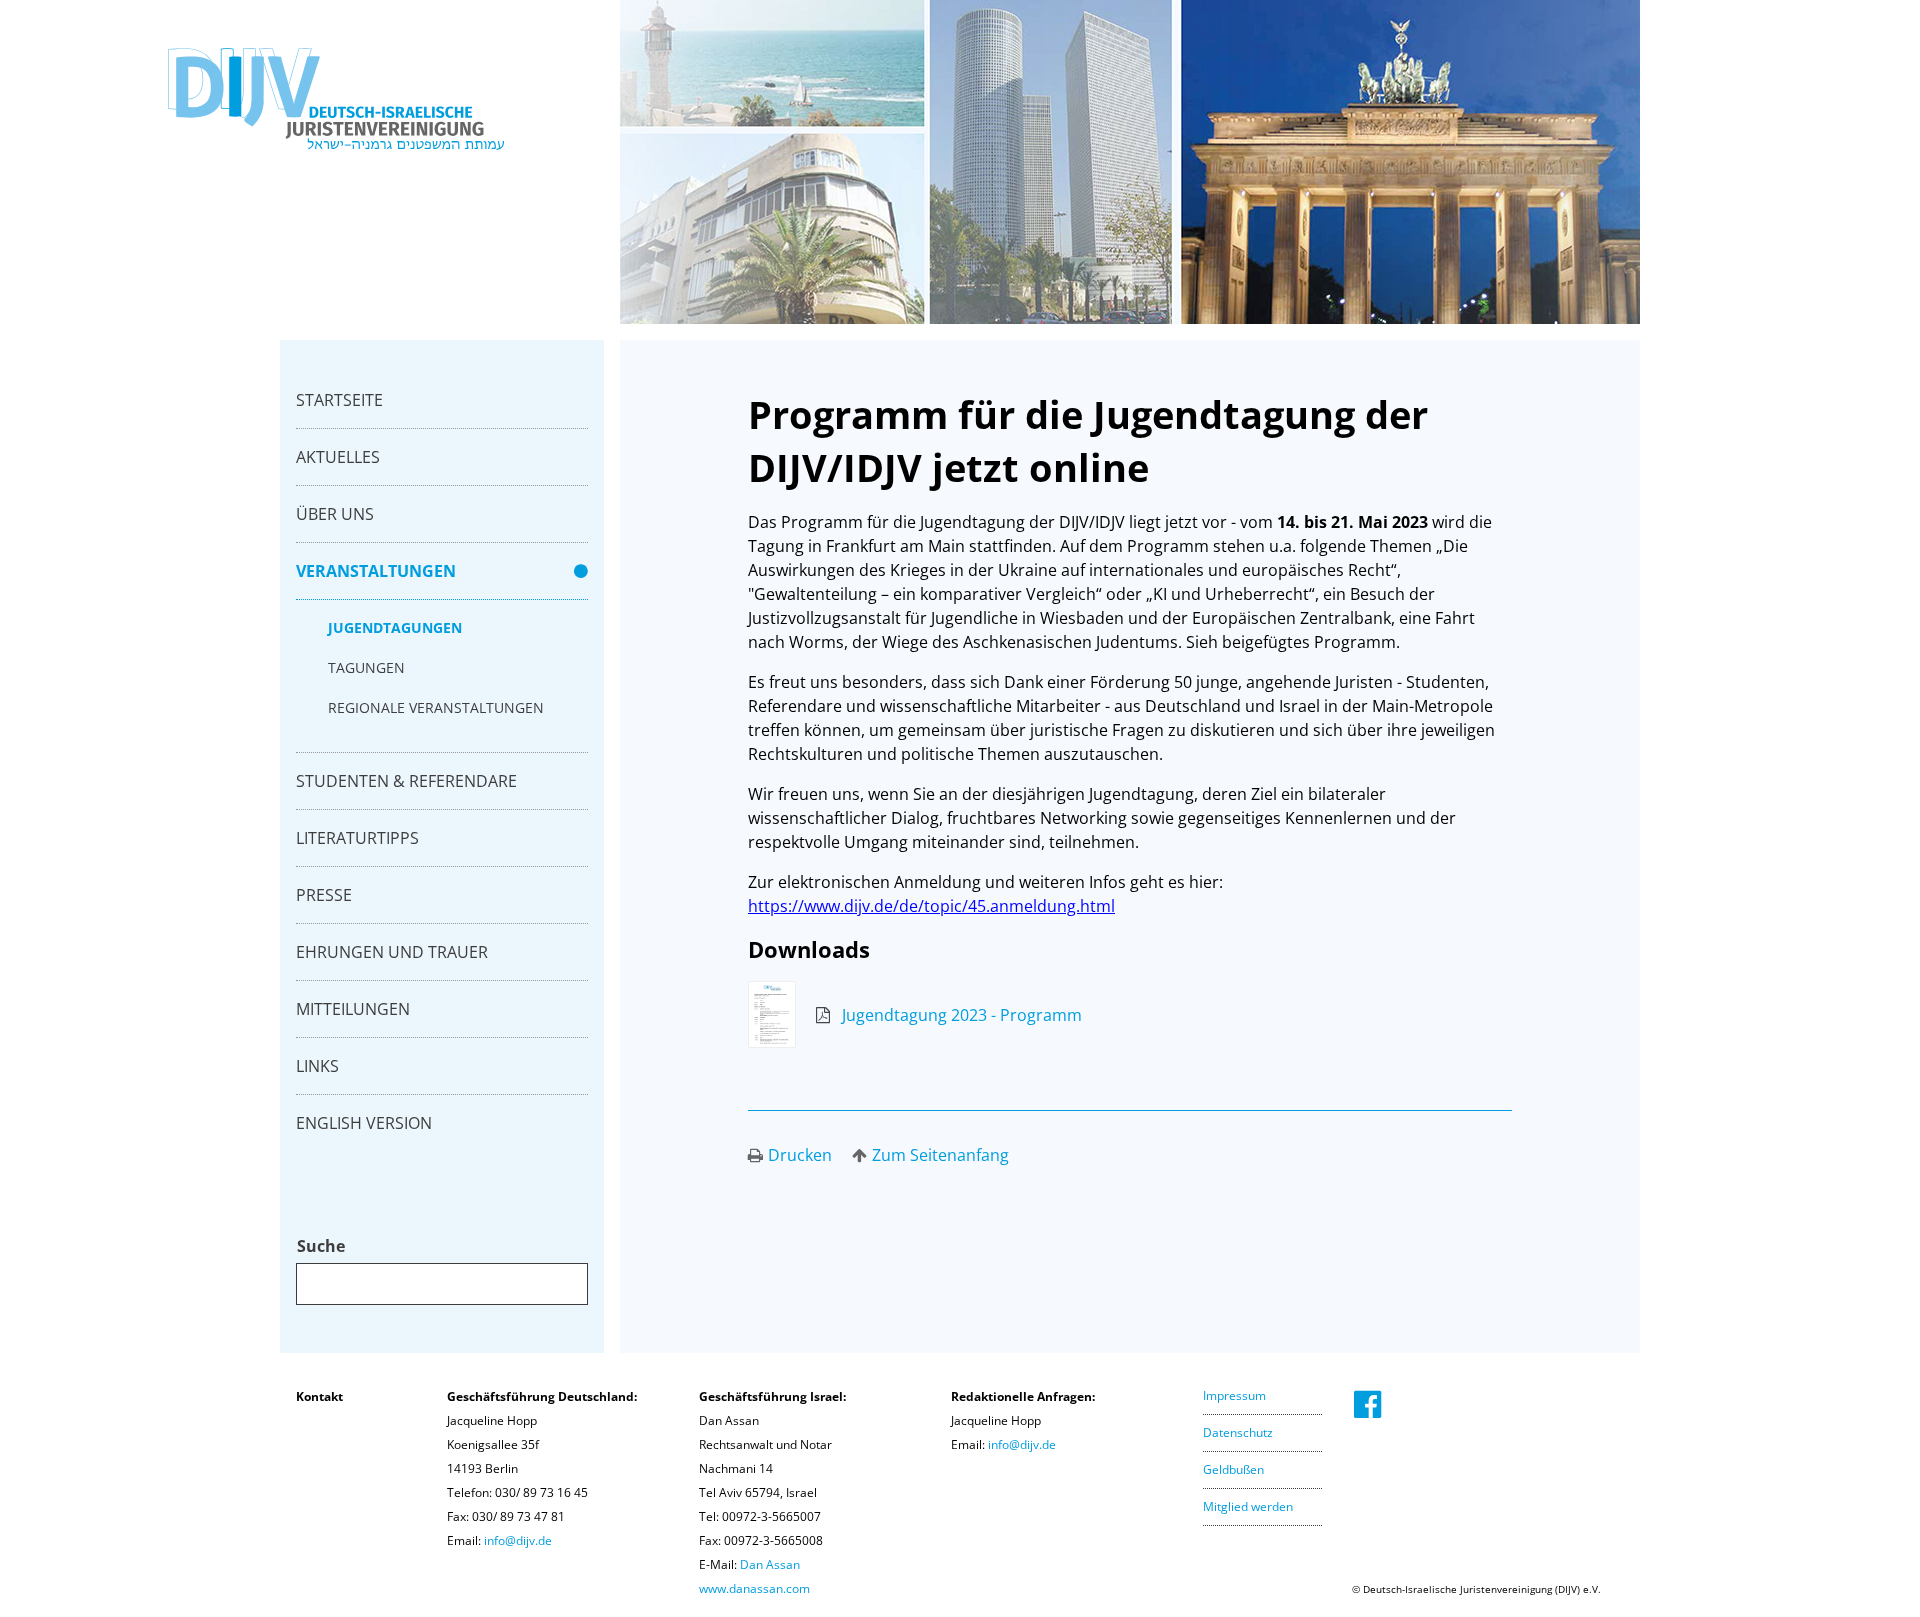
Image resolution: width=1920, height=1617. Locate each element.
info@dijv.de (518, 1540)
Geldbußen (1233, 1469)
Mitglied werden (1248, 1506)
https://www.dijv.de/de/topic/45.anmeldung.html (931, 906)
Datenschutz (1238, 1432)
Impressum (1234, 1395)
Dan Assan (770, 1564)
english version (364, 1123)
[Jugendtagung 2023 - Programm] (915, 1042)
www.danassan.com (754, 1588)
